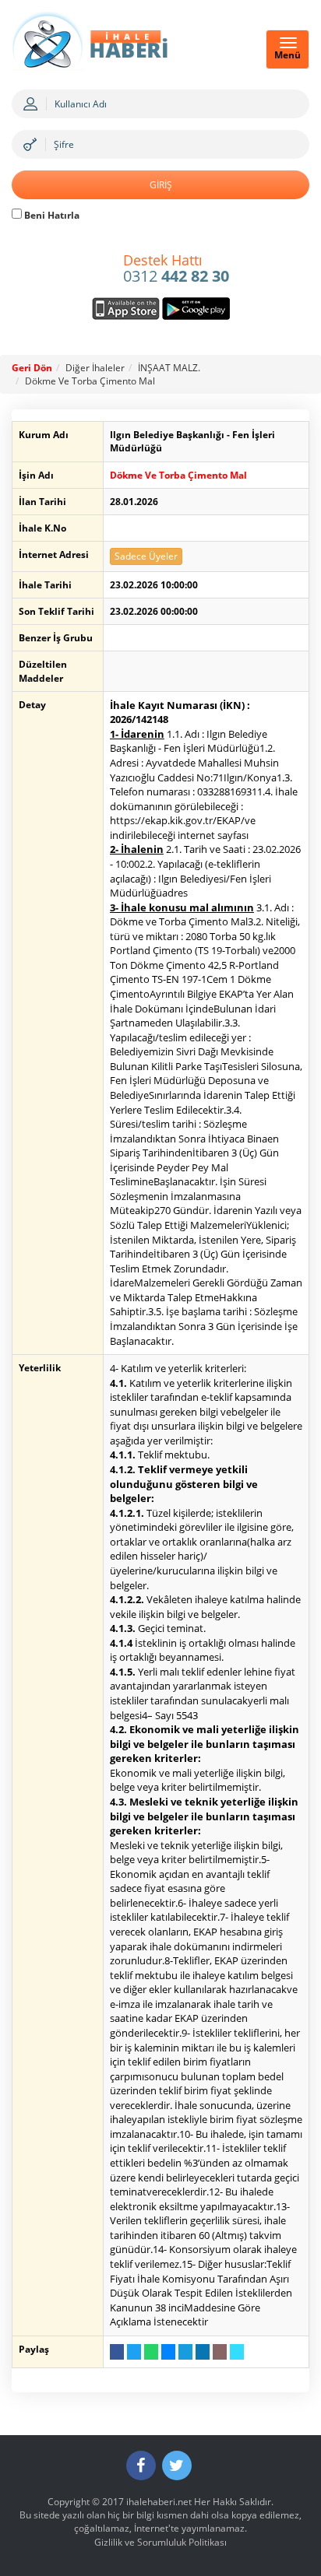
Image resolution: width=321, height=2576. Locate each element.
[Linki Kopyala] (237, 2352)
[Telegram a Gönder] (185, 2352)
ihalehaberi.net (159, 2502)
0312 (176, 269)
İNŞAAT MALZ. (169, 368)
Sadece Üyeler (146, 556)
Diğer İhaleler (95, 368)
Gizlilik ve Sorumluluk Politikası (160, 2542)
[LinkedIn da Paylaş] (203, 2352)
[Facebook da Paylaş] (117, 2352)
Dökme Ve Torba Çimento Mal (90, 381)
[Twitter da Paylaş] (134, 2352)
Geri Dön (32, 368)
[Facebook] (141, 2465)
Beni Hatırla (51, 215)
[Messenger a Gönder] (168, 2352)
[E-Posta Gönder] (220, 2352)
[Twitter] (177, 2465)
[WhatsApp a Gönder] (151, 2352)
